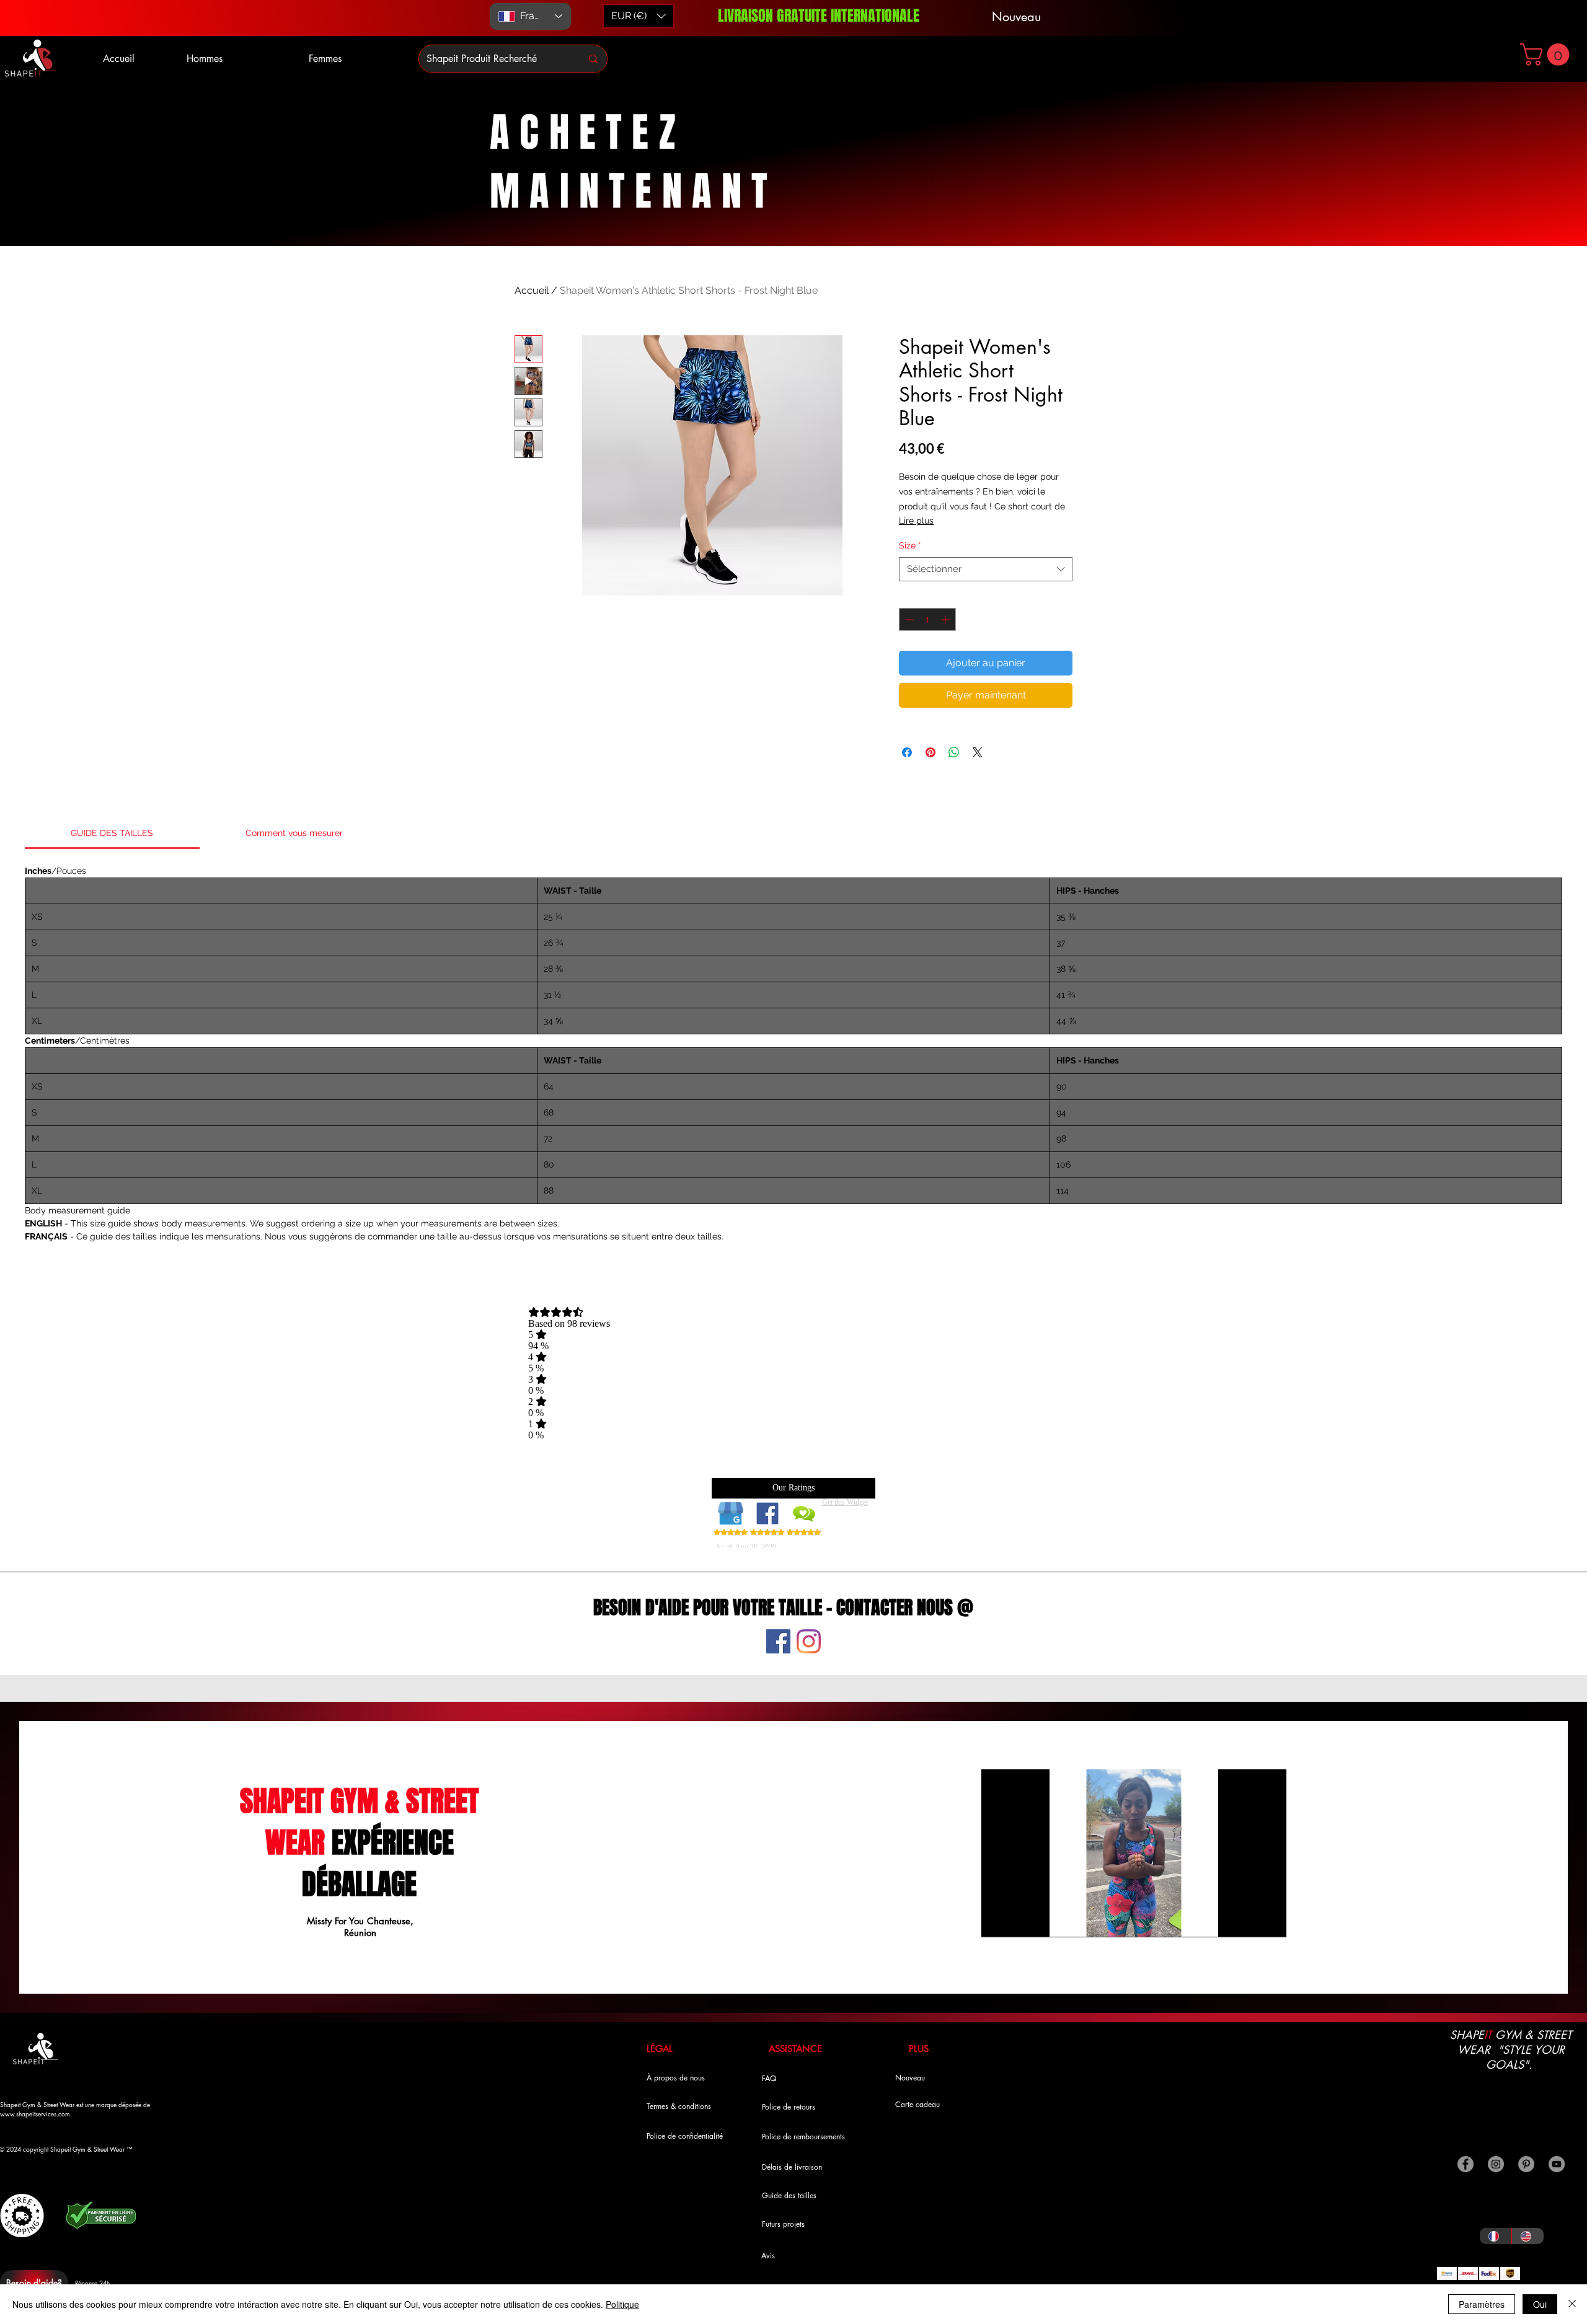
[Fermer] (1572, 2304)
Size (910, 545)
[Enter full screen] (1270, 1920)
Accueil (532, 290)
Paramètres (1482, 2304)
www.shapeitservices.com (35, 2114)
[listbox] (639, 16)
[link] (112, 833)
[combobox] (986, 569)
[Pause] (997, 1920)
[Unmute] (1019, 1920)
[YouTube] (1557, 2164)
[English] (1527, 2236)
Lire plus (916, 521)
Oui (1540, 2304)
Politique (622, 2304)
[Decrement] (908, 619)
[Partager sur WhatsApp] (954, 752)
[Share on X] (978, 752)
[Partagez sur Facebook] (907, 752)
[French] (1496, 2236)
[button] (1547, 55)
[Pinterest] (1526, 2164)
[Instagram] (809, 1641)
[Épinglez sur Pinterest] (931, 752)
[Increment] (946, 619)
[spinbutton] (927, 619)
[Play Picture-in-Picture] (1249, 1920)
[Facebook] (778, 1641)
